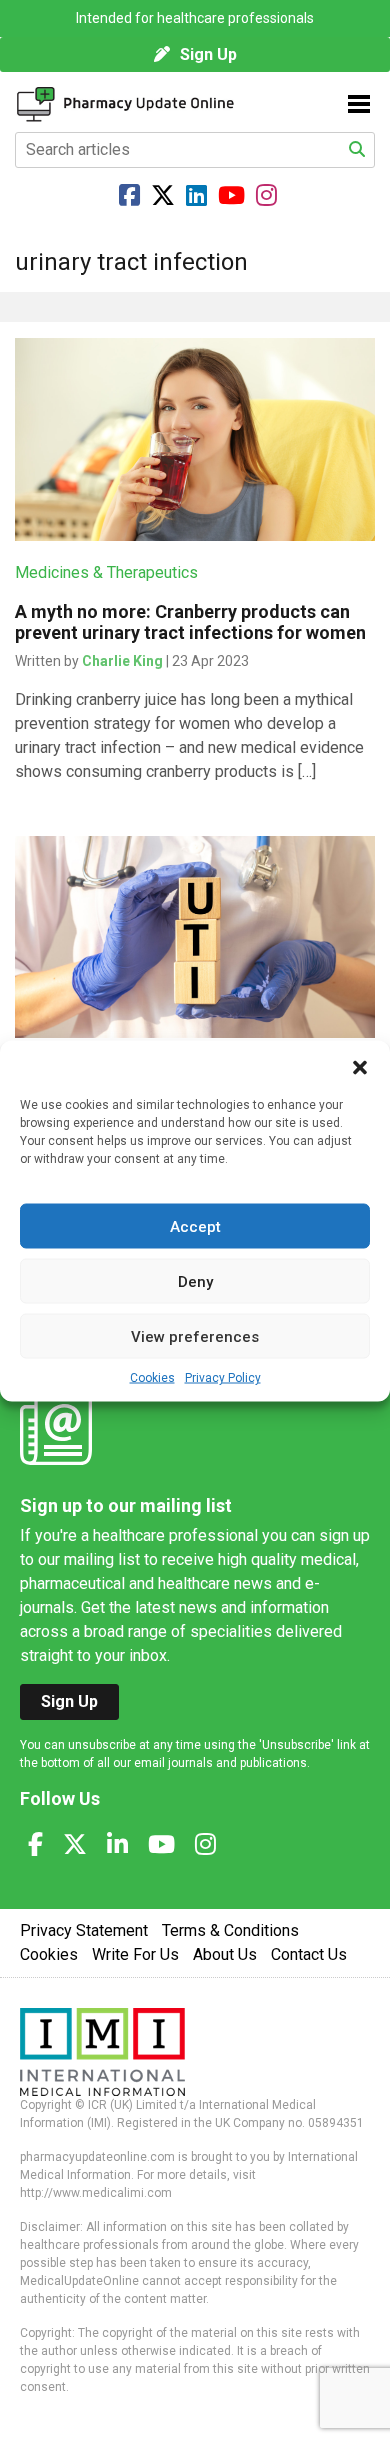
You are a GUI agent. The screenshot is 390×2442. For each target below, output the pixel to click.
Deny (195, 1281)
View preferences (195, 1336)
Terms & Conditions (230, 1930)
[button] (360, 1066)
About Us (225, 1954)
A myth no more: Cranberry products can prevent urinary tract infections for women (190, 622)
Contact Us (309, 1954)
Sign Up (208, 54)
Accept (195, 1226)
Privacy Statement (84, 1930)
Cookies (152, 1378)
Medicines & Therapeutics (106, 572)
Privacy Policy (223, 1378)
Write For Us (135, 1954)
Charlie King (122, 661)
